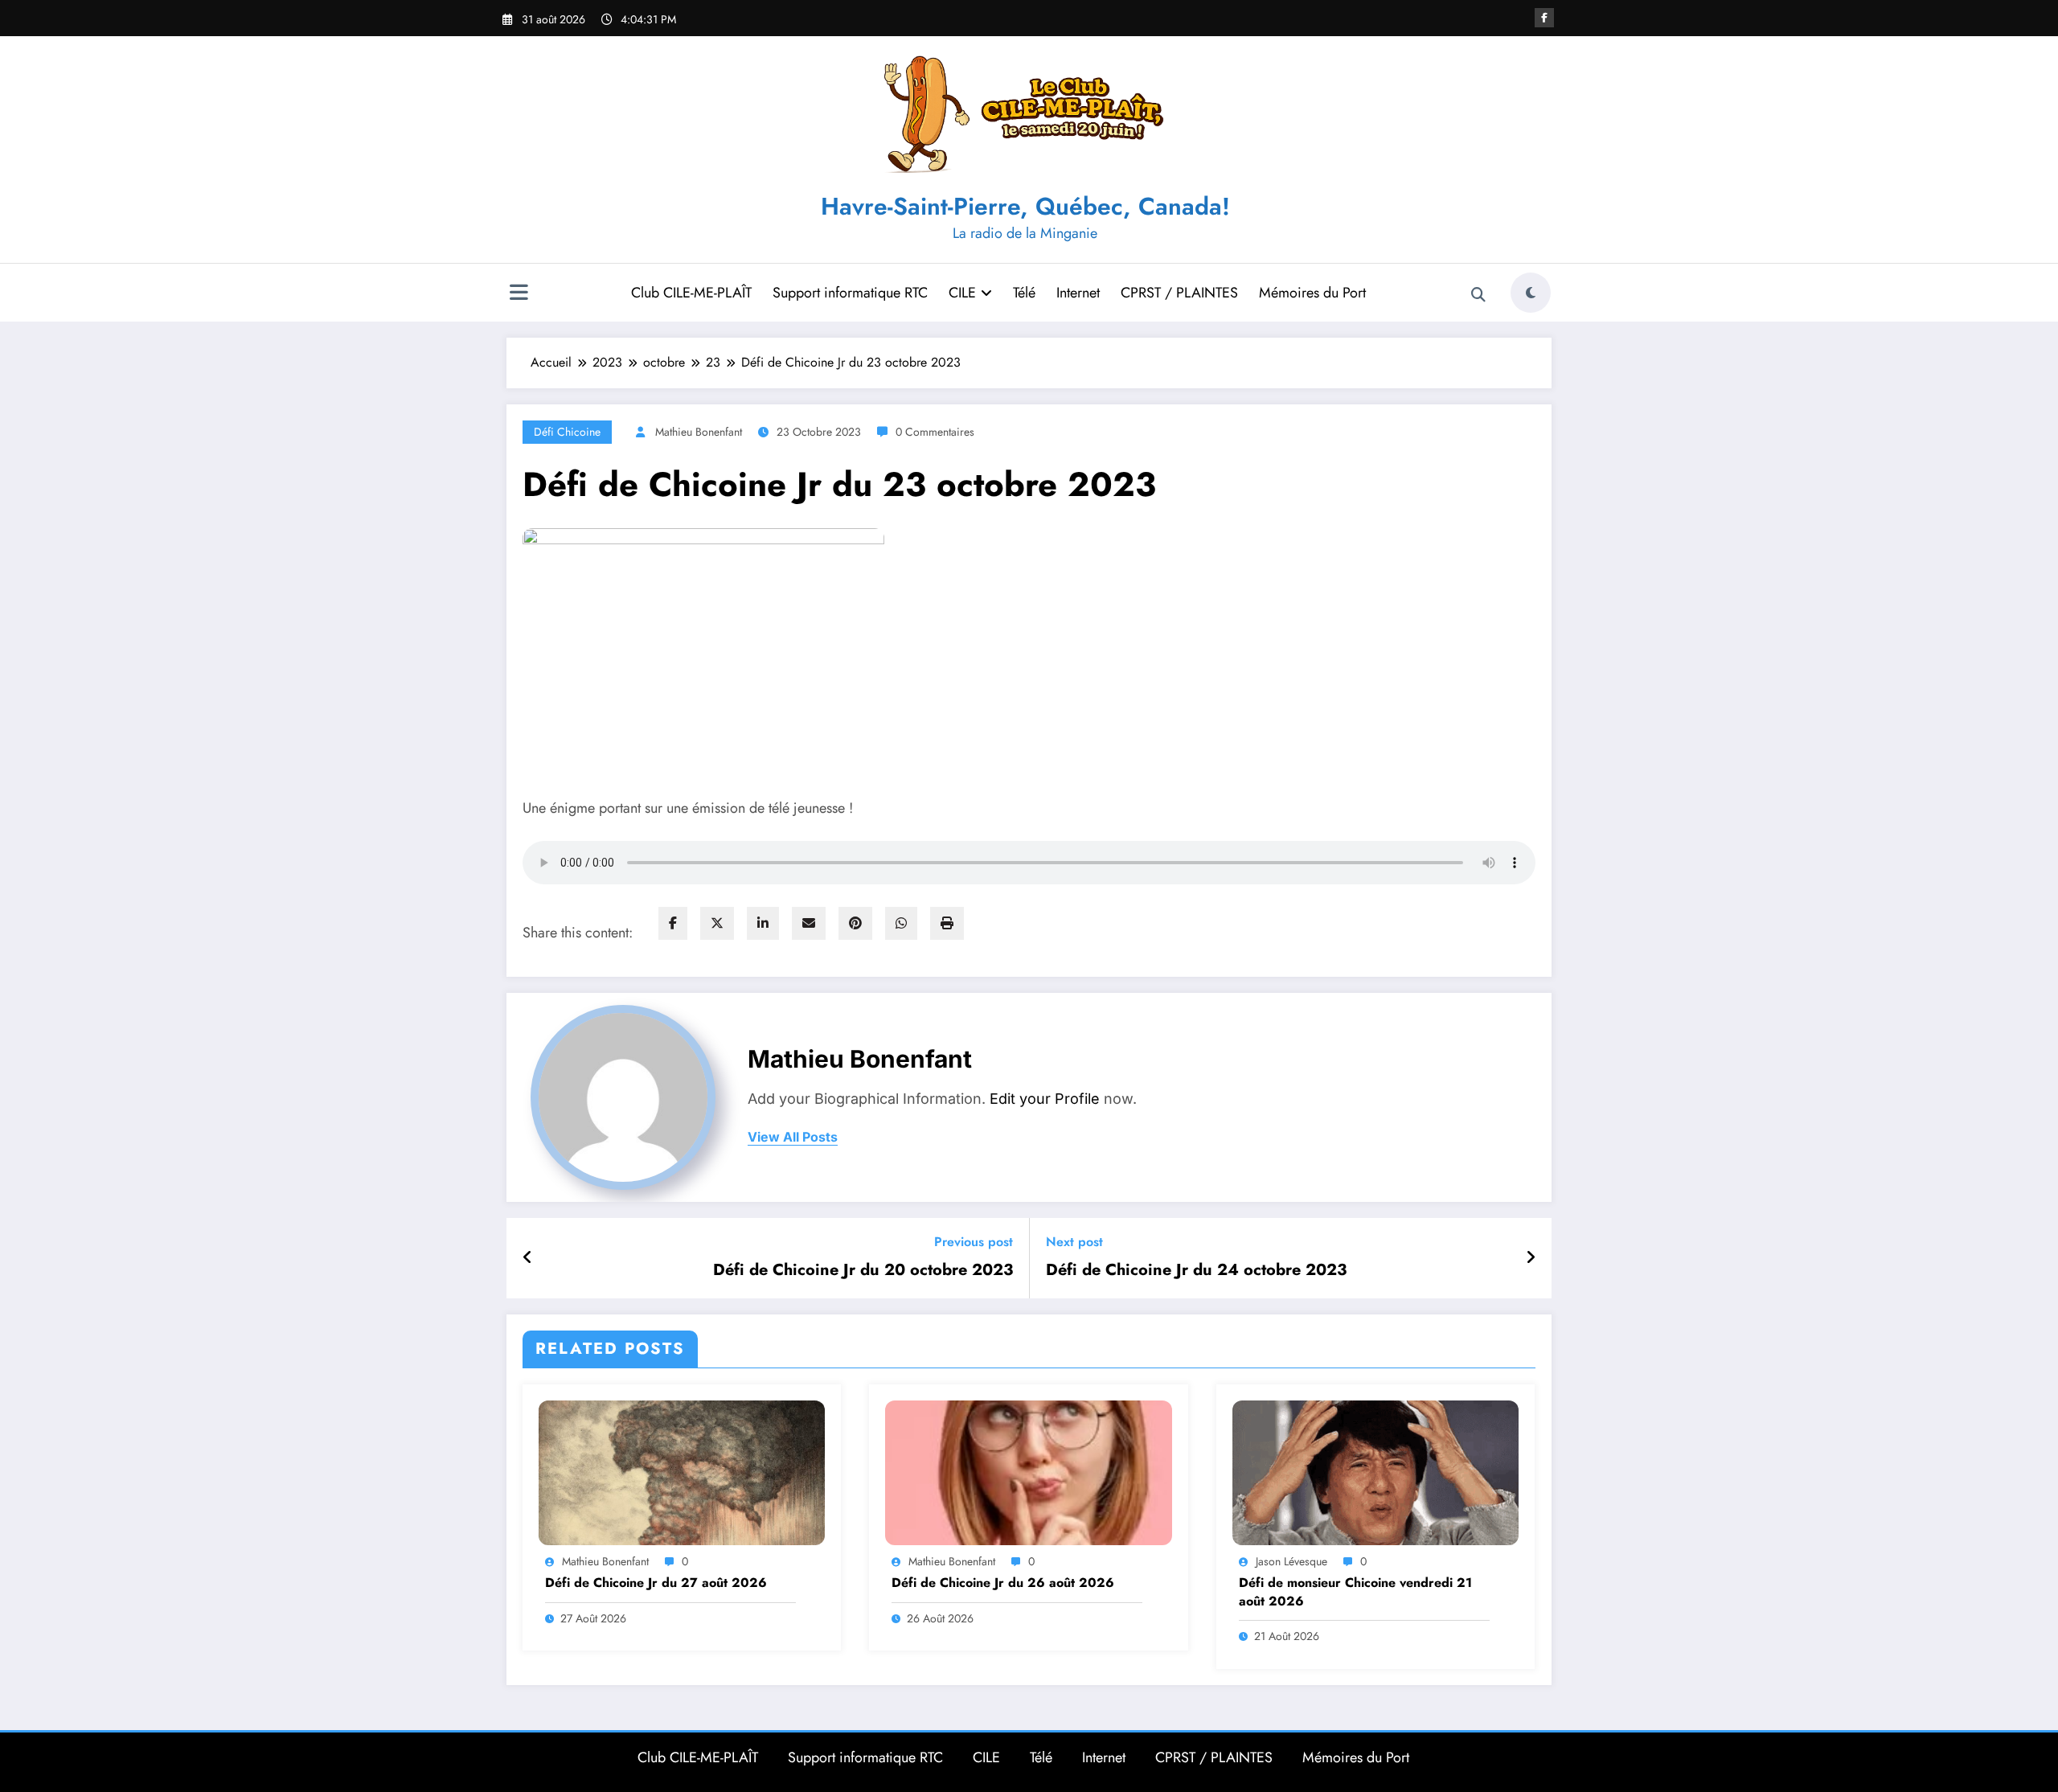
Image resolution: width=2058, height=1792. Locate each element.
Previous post (974, 1242)
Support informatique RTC (850, 293)
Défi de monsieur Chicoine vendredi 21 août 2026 (1355, 1592)
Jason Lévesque (1291, 1561)
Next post (1074, 1242)
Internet (1078, 293)
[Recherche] (1478, 295)
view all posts (793, 1137)
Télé (1024, 293)
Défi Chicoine (567, 432)
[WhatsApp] (901, 923)
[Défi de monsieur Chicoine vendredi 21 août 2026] (1375, 1471)
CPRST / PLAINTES (1179, 293)
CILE (962, 293)
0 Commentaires (935, 432)
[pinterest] (855, 923)
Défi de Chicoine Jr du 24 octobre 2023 (1196, 1270)
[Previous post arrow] (528, 1258)
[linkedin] (763, 923)
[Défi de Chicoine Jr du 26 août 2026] (1028, 1471)
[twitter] (717, 923)
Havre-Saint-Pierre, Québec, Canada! (1025, 206)
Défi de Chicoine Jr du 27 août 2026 (656, 1583)
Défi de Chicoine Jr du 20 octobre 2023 (863, 1270)
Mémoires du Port (1312, 293)
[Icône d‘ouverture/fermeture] (519, 294)
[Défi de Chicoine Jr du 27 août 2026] (682, 1471)
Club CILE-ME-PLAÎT (691, 293)
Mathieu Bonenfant (699, 432)
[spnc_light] (1531, 293)
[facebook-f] (1544, 18)
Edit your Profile (1045, 1099)
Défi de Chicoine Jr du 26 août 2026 (1003, 1583)
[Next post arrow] (1531, 1258)
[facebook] (673, 923)
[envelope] (809, 923)
